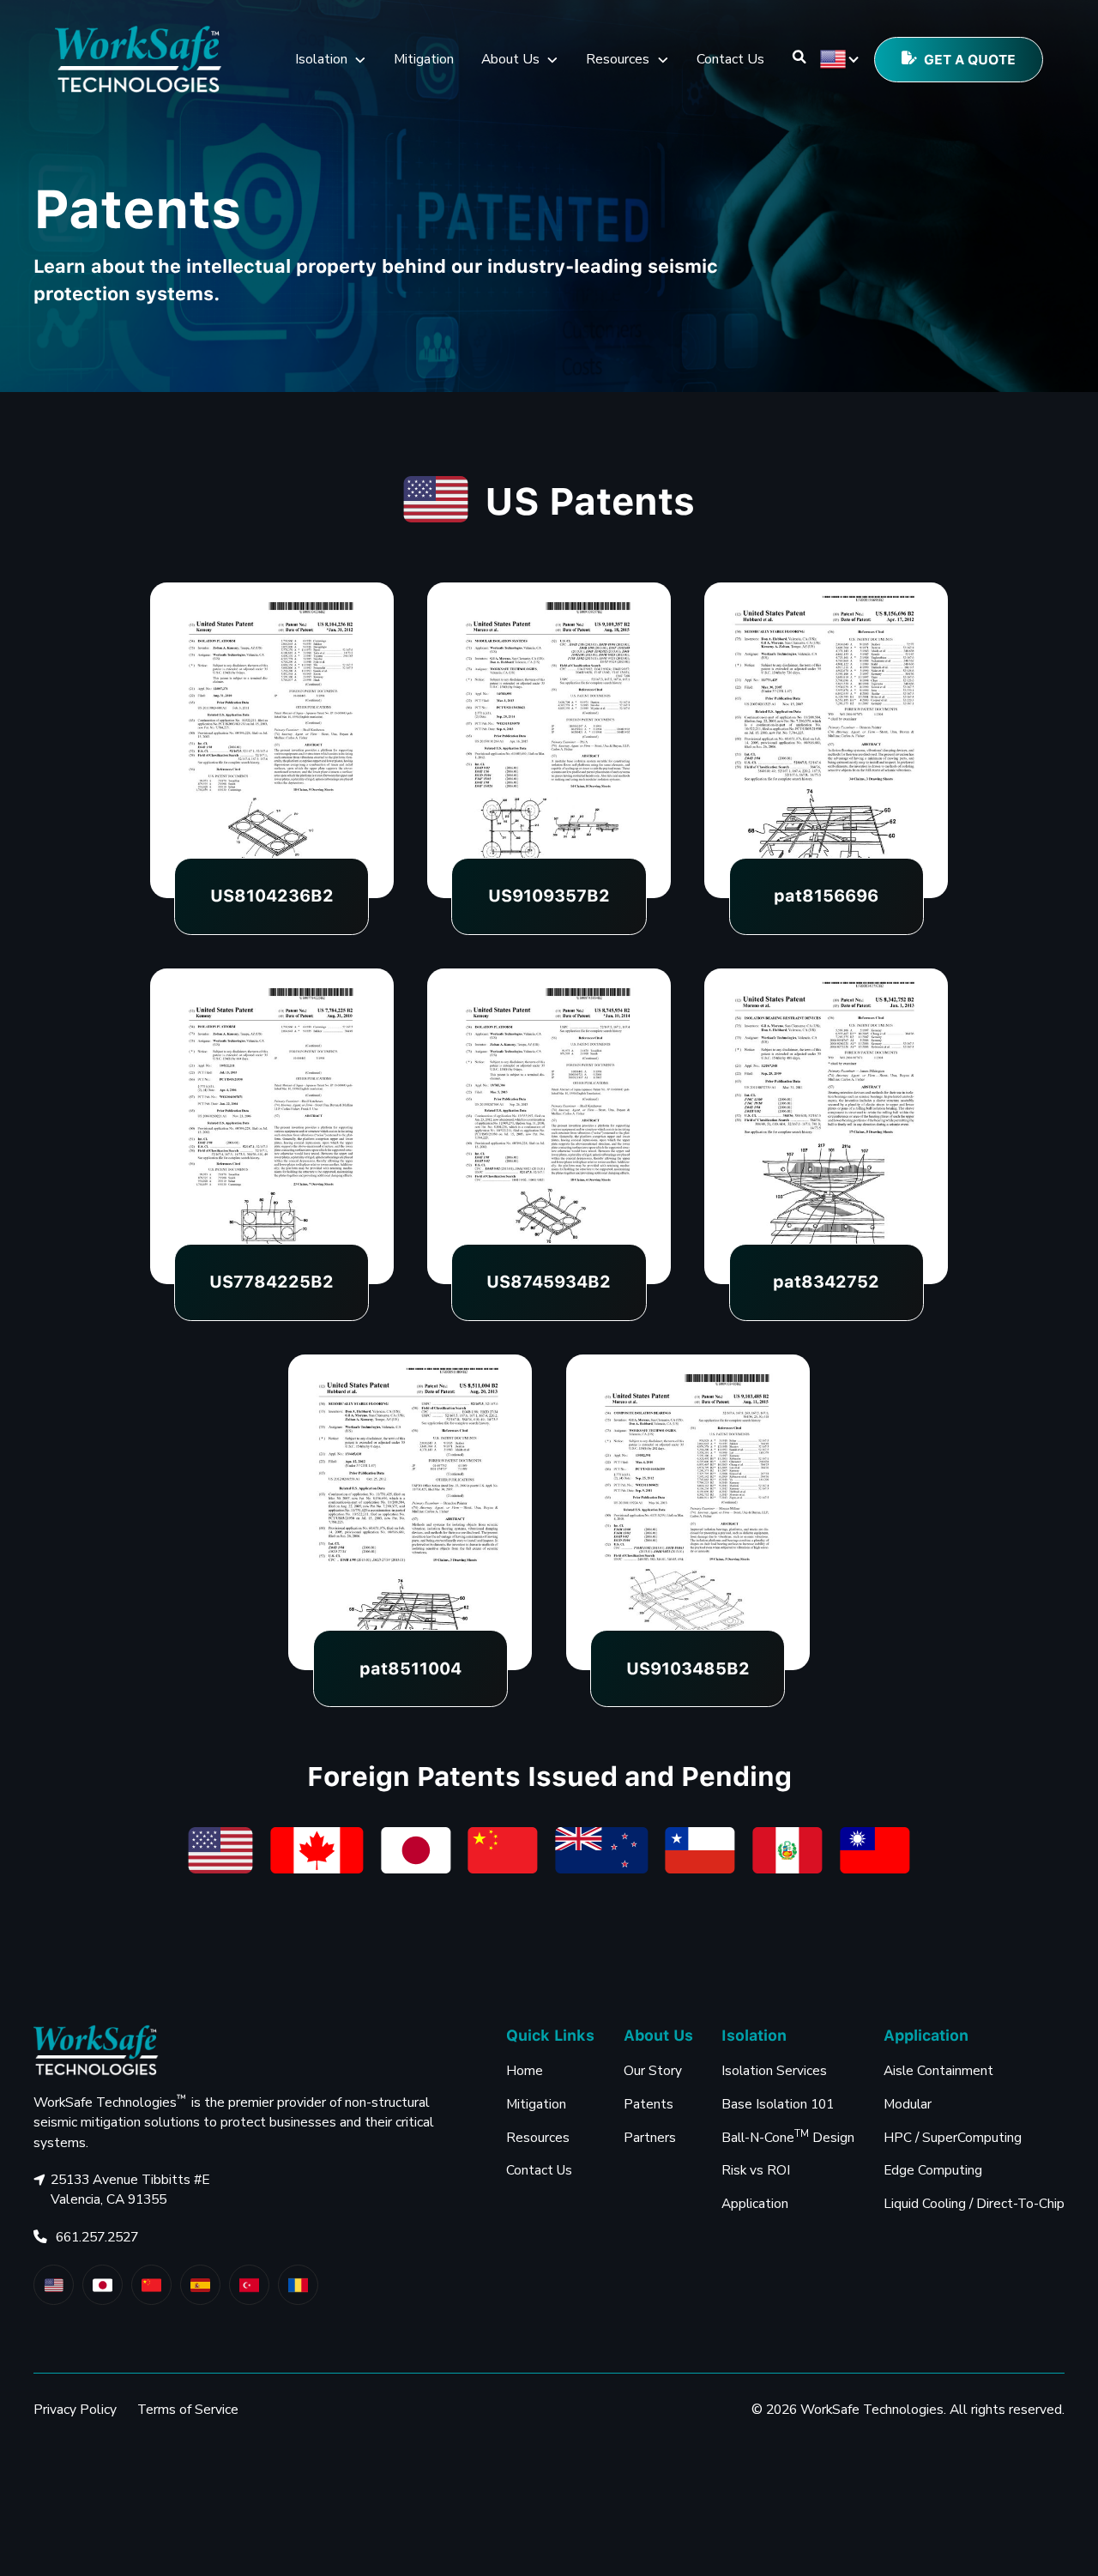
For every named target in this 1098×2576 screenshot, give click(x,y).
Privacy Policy (75, 2410)
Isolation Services (774, 2070)
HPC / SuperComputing (953, 2137)
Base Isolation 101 (778, 2104)
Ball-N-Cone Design (788, 2136)
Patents (649, 2104)
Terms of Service (188, 2410)
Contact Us (730, 59)
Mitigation (424, 59)
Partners (650, 2137)
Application (755, 2203)
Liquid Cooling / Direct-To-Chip (974, 2203)
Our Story (653, 2070)
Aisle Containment (938, 2070)
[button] (331, 60)
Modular (908, 2104)
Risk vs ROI (756, 2170)
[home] (139, 60)
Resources (538, 2137)
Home (525, 2070)
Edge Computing (933, 2170)
